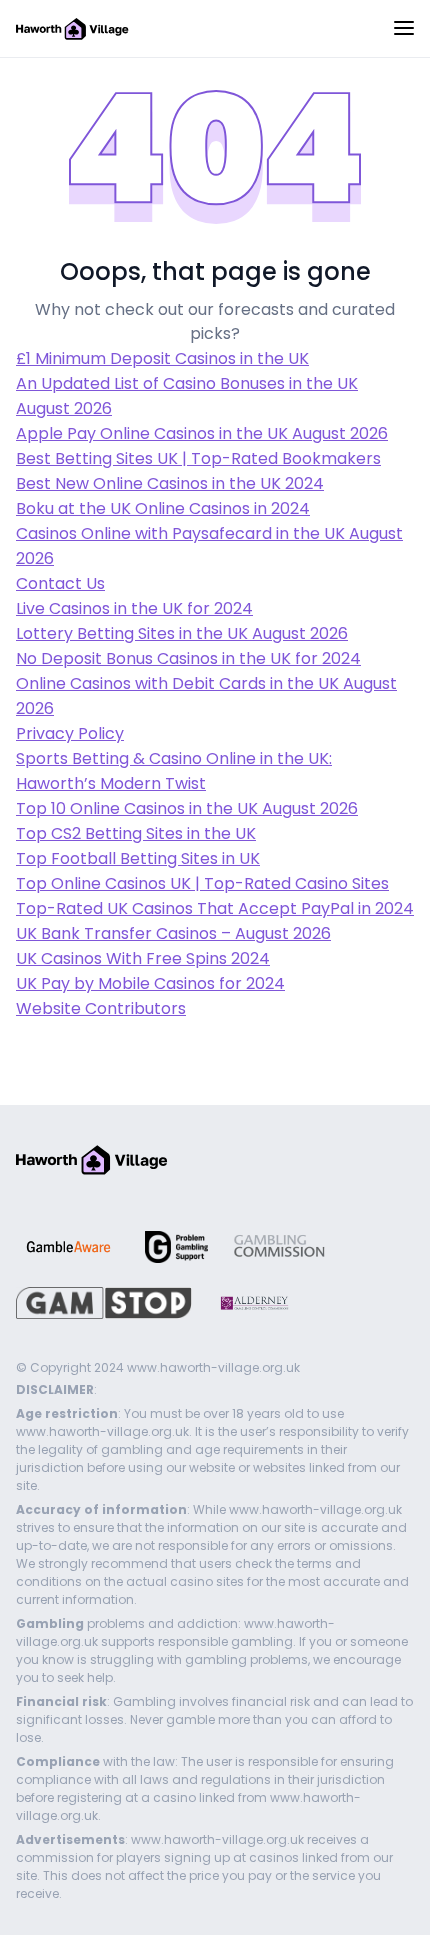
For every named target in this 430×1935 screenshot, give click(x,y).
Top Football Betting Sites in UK (138, 858)
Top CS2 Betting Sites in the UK (136, 833)
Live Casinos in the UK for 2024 (134, 608)
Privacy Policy (70, 733)
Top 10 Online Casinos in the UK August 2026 (187, 808)
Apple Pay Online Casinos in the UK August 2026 (202, 433)
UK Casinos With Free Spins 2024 (143, 958)
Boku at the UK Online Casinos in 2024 (163, 508)
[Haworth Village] (72, 27)
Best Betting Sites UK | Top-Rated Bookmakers (198, 458)
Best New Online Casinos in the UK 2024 (170, 483)
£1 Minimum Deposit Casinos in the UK (162, 358)
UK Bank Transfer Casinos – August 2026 (173, 933)
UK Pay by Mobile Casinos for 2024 (150, 983)
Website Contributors (101, 1008)
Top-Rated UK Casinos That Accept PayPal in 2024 (215, 908)
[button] (404, 29)
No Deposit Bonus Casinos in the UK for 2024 (188, 658)
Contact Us (60, 583)
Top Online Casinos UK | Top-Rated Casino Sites (202, 883)
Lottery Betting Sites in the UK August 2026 (182, 633)
